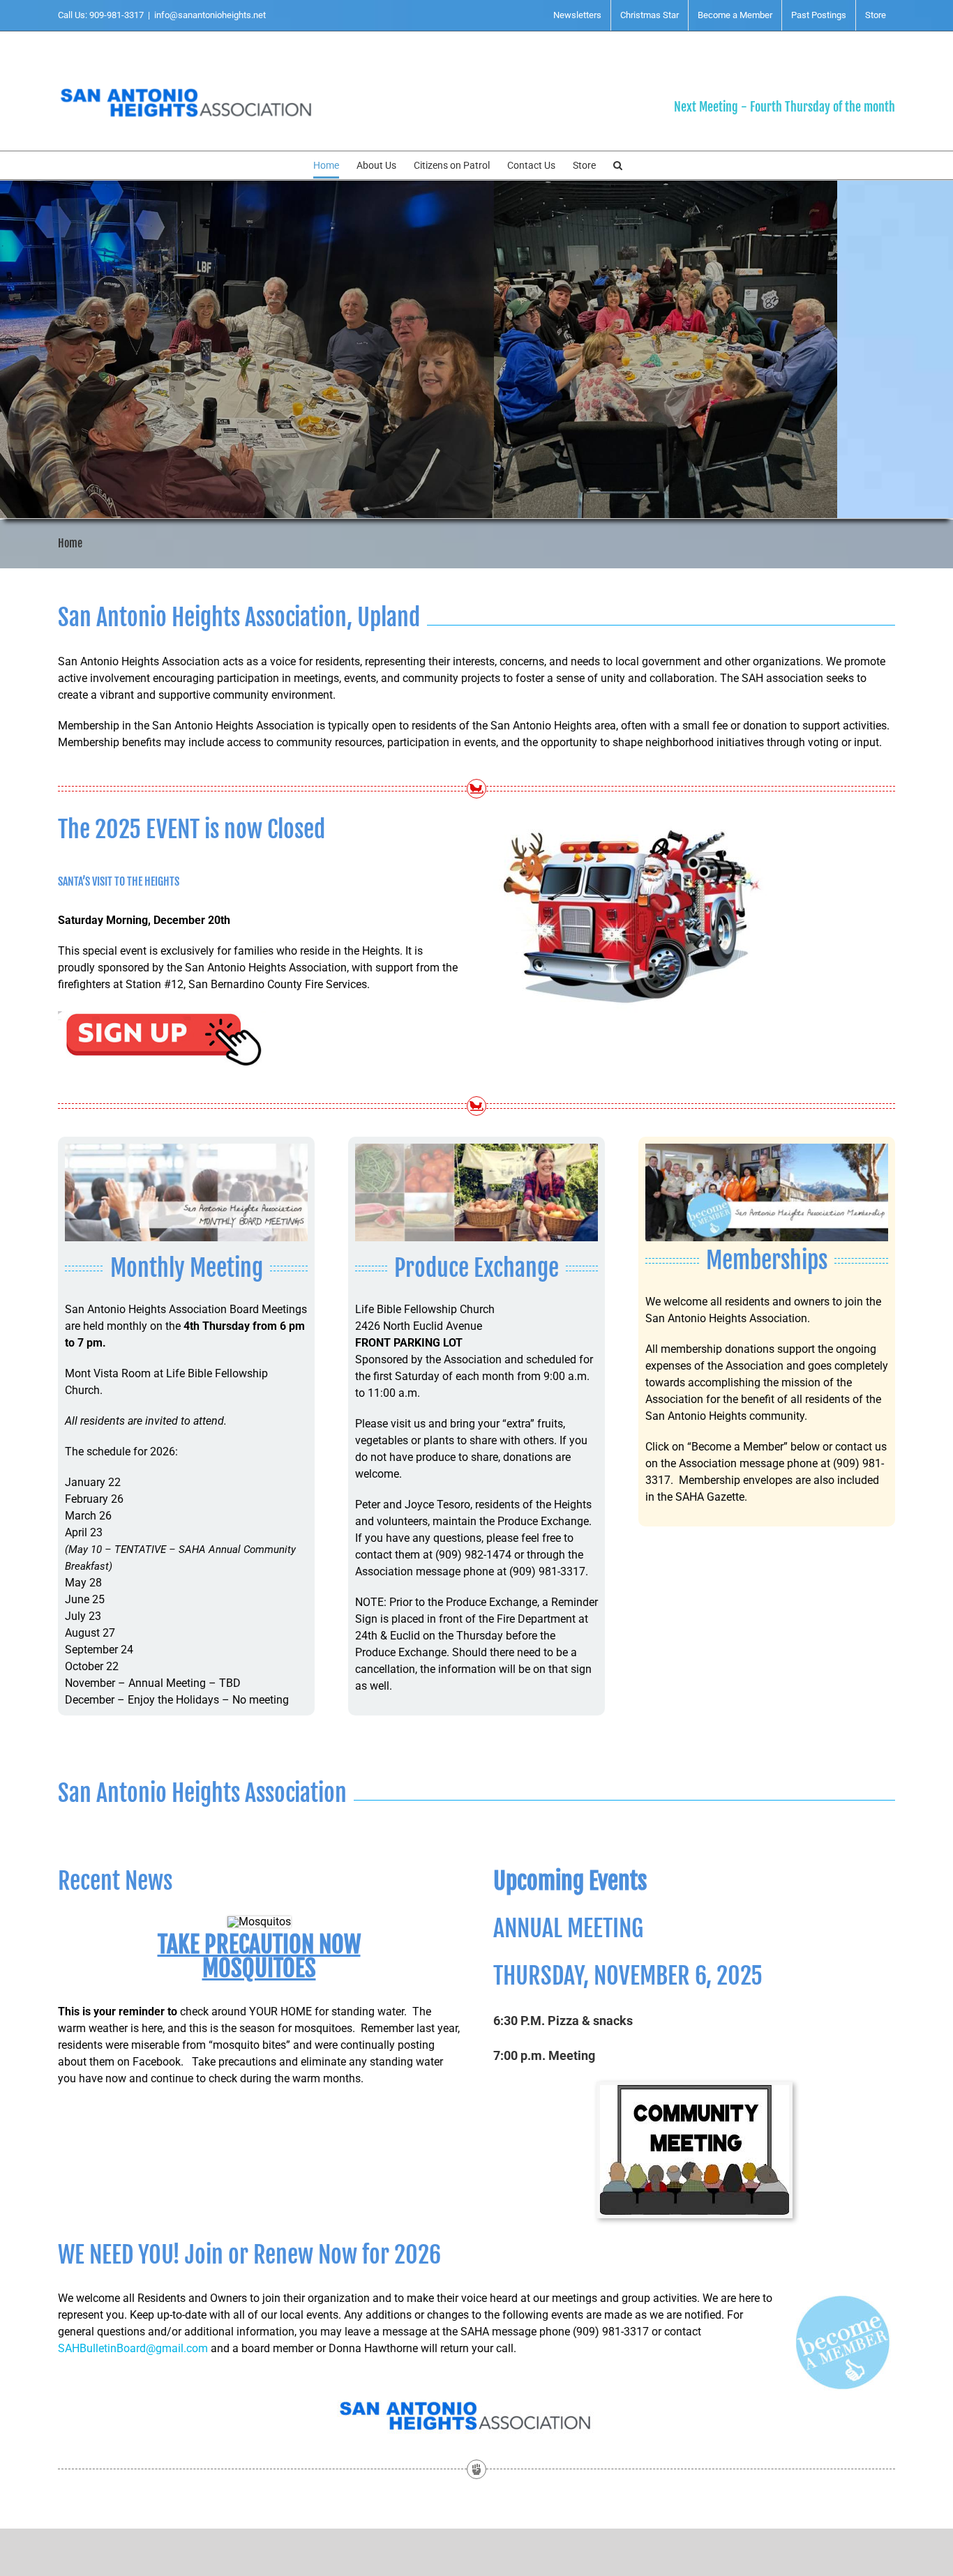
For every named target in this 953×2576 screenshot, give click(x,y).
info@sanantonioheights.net (210, 15)
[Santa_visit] (633, 818)
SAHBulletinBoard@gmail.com (133, 2348)
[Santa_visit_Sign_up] (163, 1012)
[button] (618, 165)
